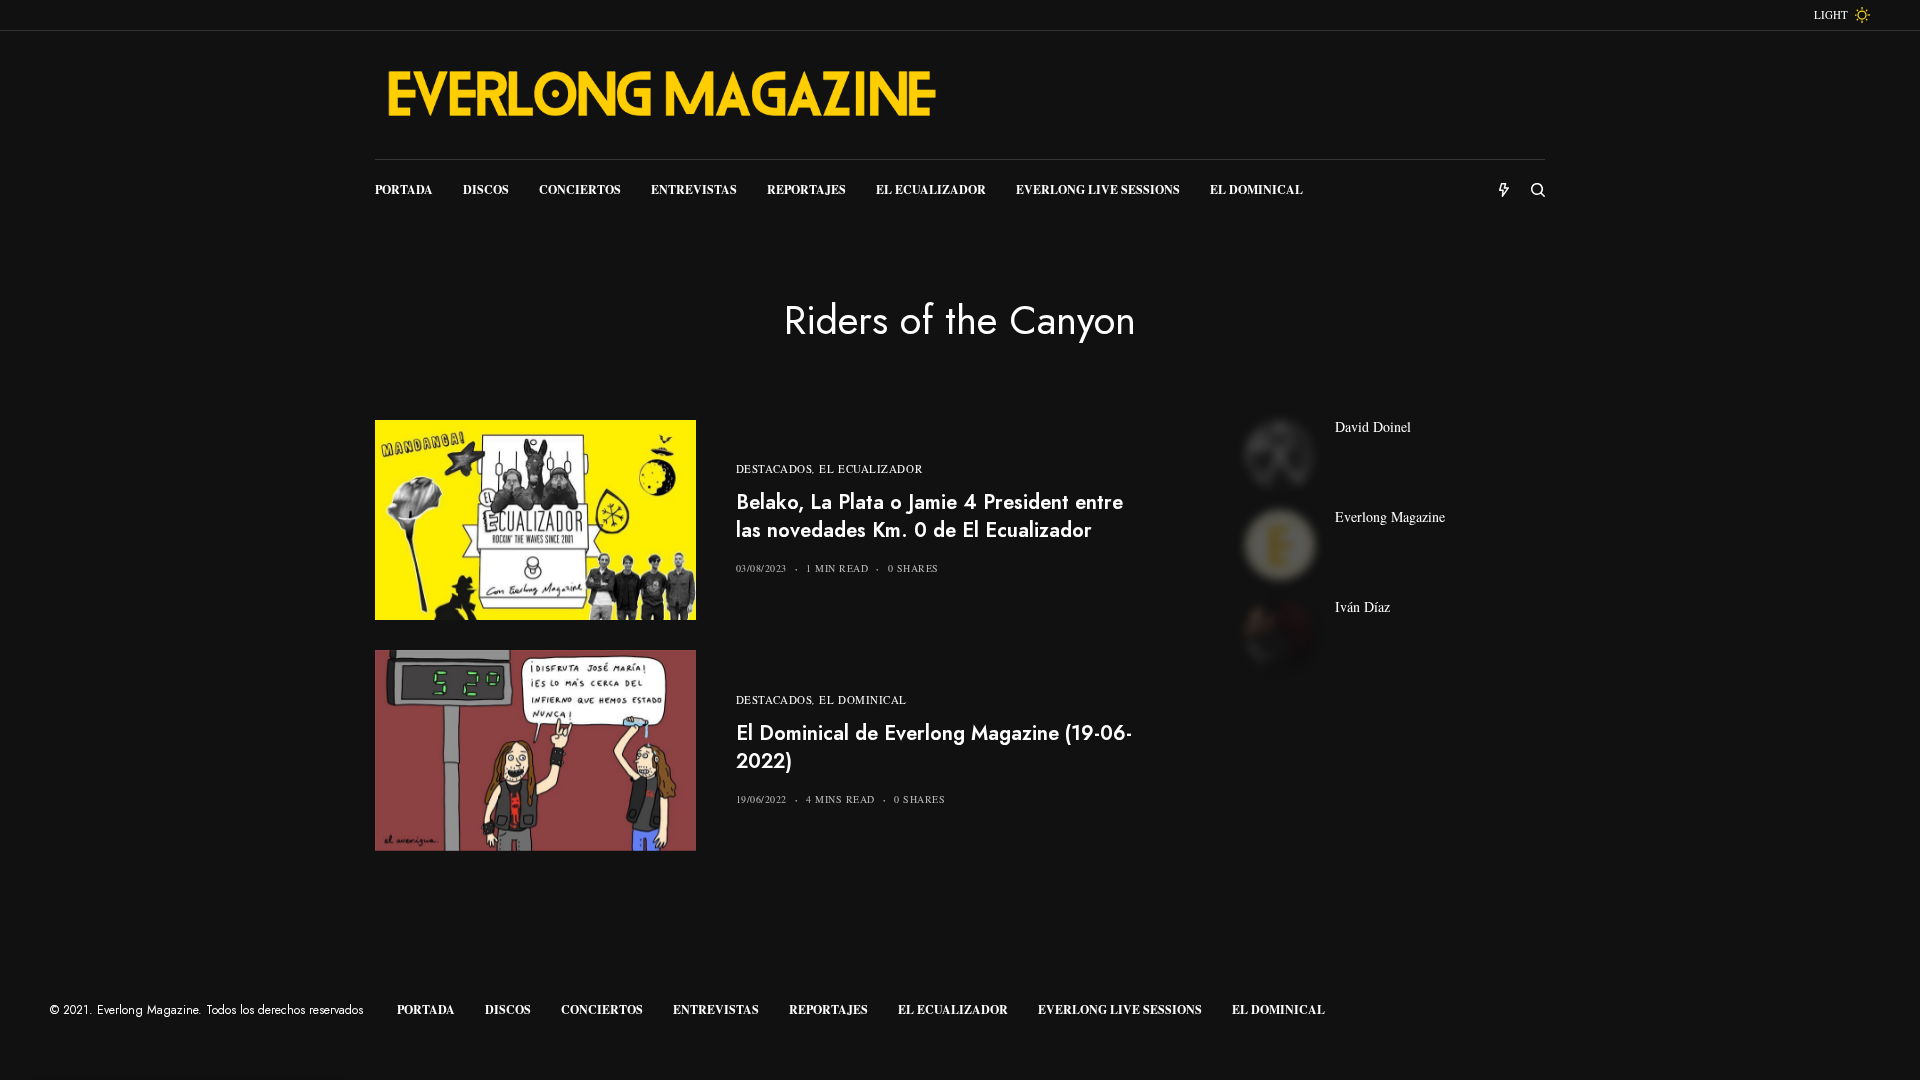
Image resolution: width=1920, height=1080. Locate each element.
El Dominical (863, 699)
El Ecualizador (870, 468)
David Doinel (1373, 427)
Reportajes (828, 1009)
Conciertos (602, 1009)
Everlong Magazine (1390, 517)
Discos (508, 1009)
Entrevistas (716, 1009)
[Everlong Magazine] (660, 95)
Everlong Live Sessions (1120, 1009)
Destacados (774, 468)
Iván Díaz (1362, 607)
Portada (426, 1009)
